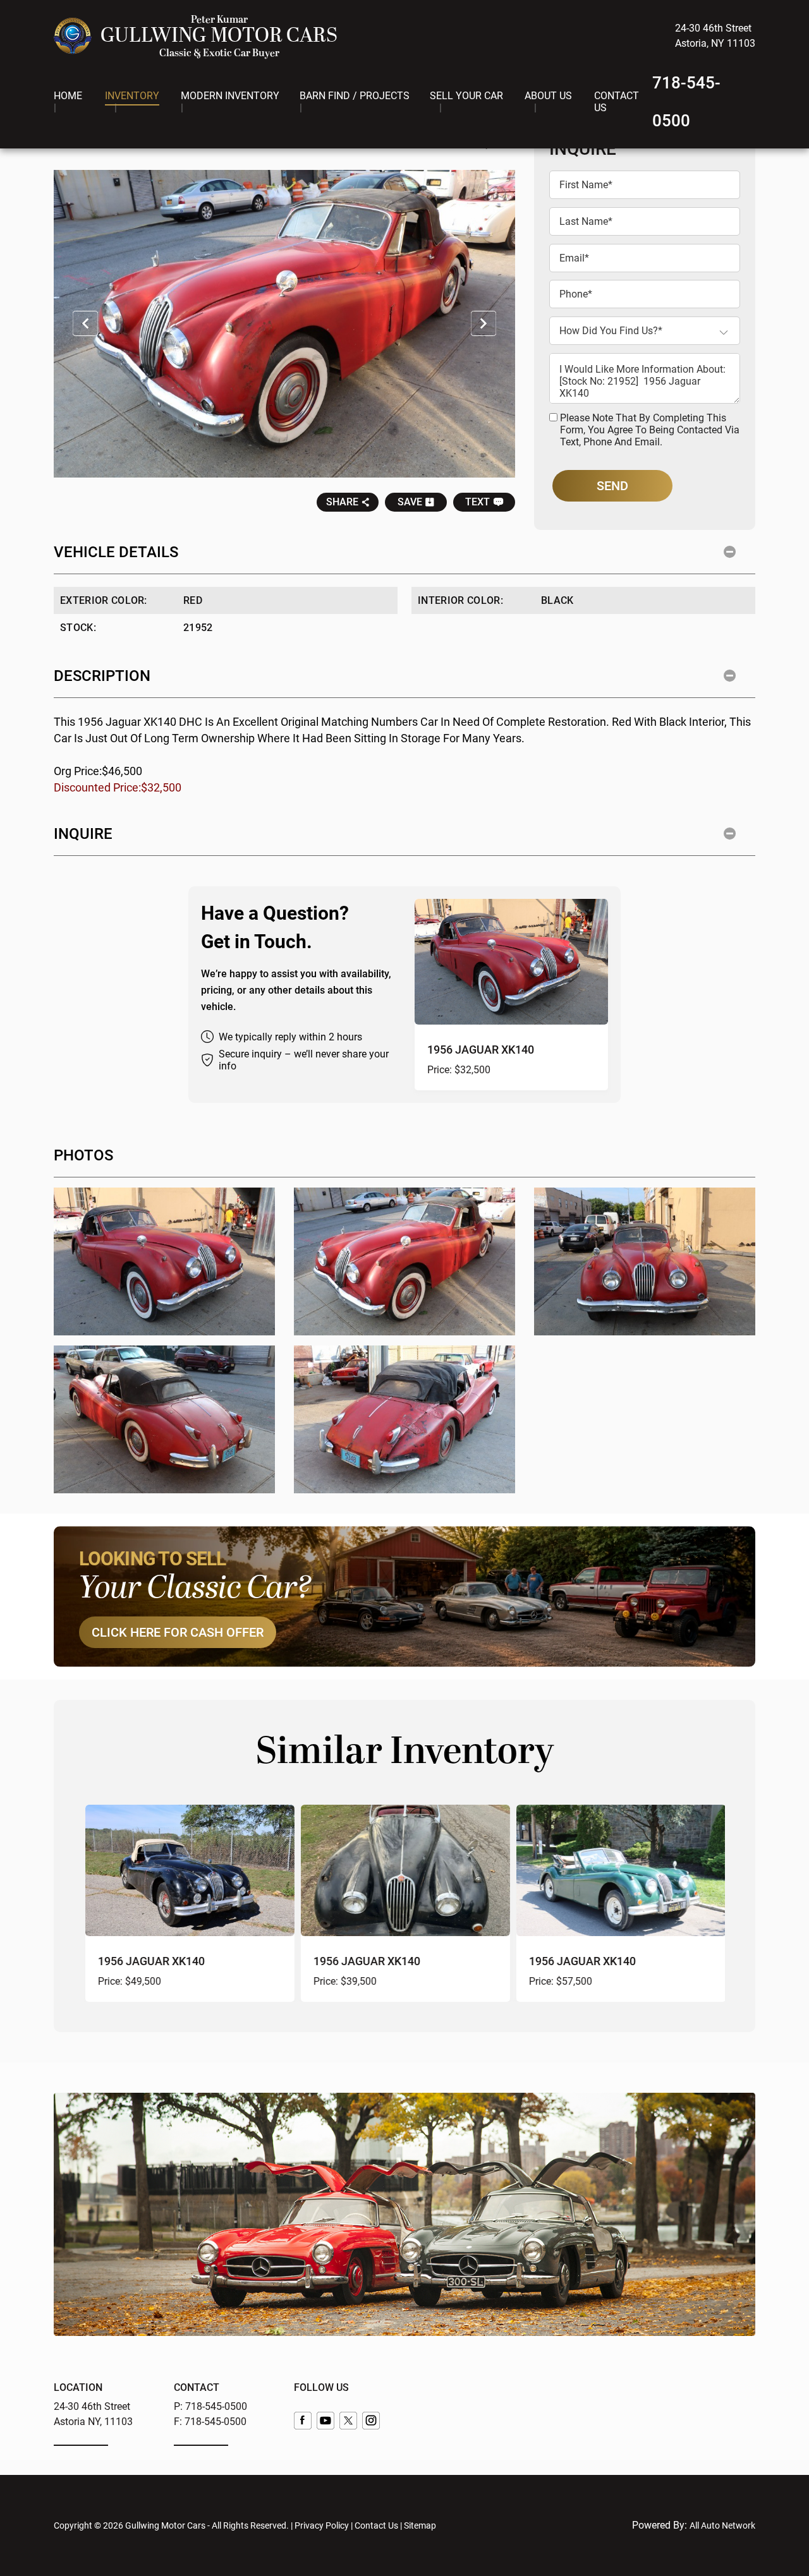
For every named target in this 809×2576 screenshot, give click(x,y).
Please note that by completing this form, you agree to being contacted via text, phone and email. (650, 430)
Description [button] (102, 676)
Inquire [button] (83, 834)
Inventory (132, 96)
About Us (548, 96)
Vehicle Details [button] (116, 552)
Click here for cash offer (178, 1632)
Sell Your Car (466, 96)
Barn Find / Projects (355, 96)
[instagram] (371, 2421)
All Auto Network (722, 2525)
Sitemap (420, 2525)
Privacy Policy (322, 2525)
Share (342, 502)
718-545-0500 (216, 2406)
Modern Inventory (230, 96)
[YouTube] (325, 2421)
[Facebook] (303, 2421)
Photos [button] (83, 1155)
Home (68, 96)
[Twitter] (348, 2421)
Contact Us (617, 102)
